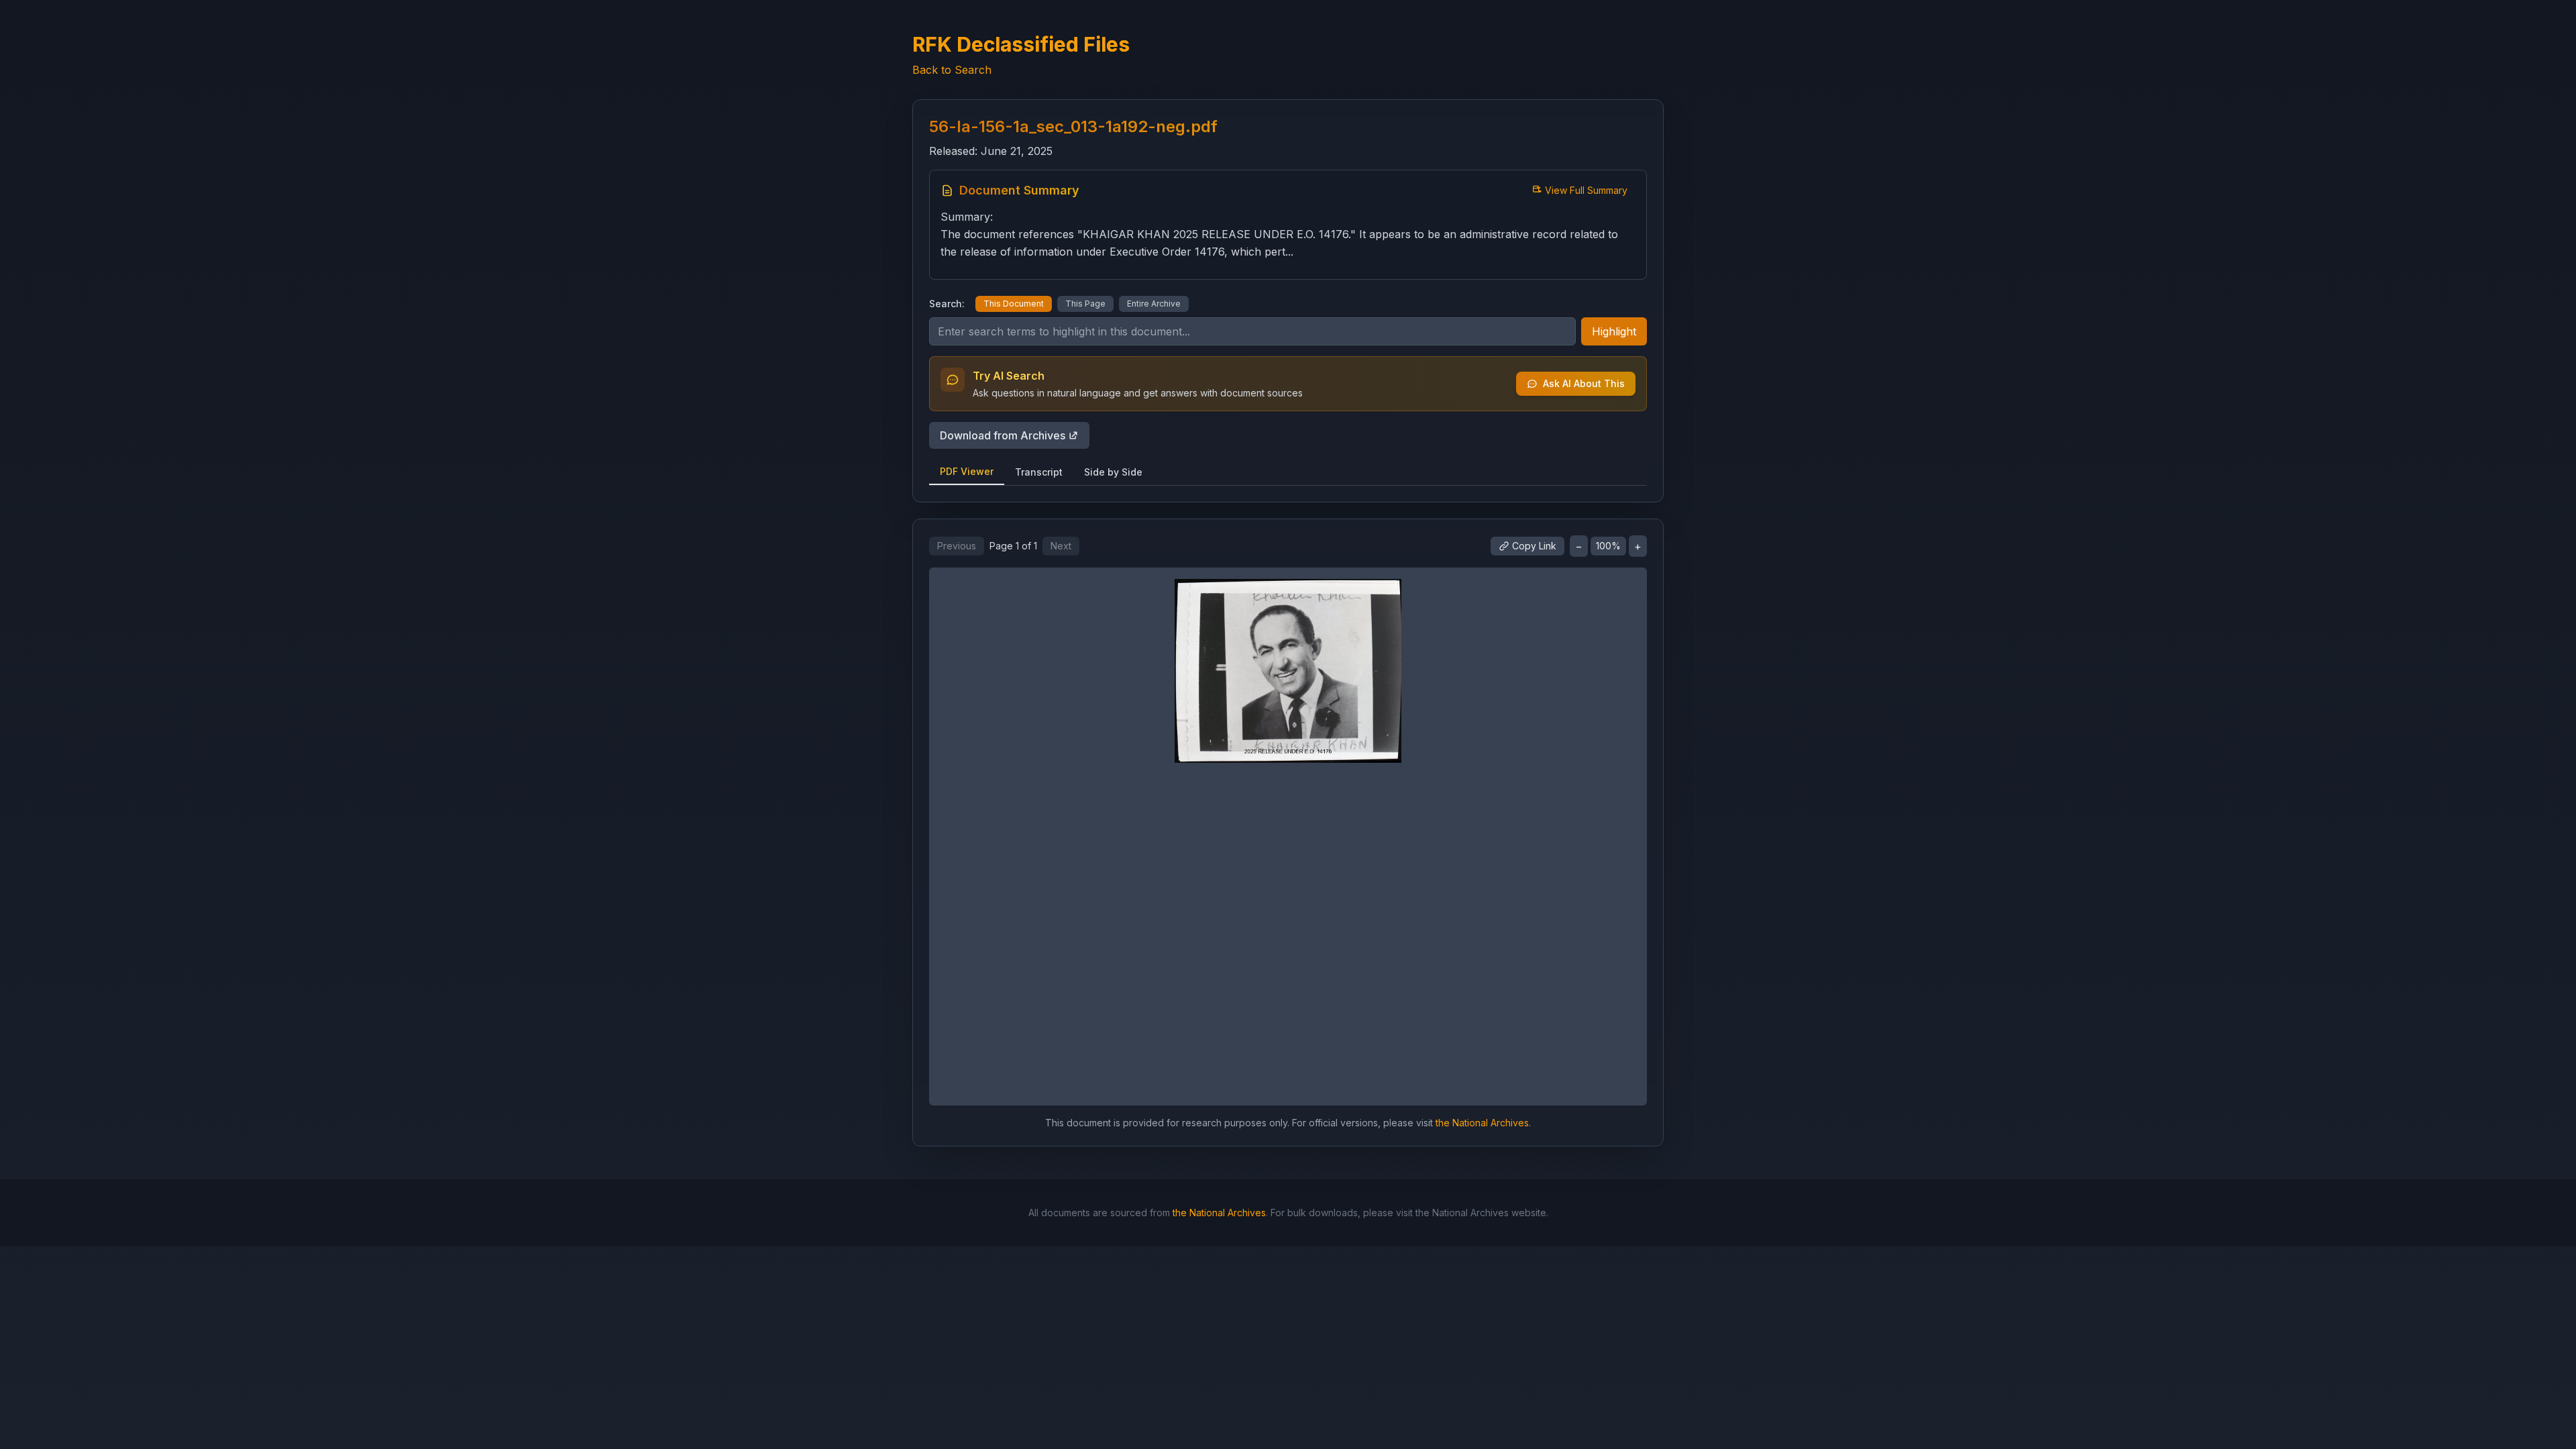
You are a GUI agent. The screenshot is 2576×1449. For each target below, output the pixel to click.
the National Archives (1482, 1123)
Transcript (1039, 472)
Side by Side (1113, 472)
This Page (1085, 304)
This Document (1014, 304)
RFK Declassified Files (1021, 44)
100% (1608, 546)
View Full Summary (1586, 190)
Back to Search (952, 70)
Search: (947, 304)
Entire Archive (1154, 304)
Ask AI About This (1584, 383)
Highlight (1614, 331)
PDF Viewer (967, 471)
